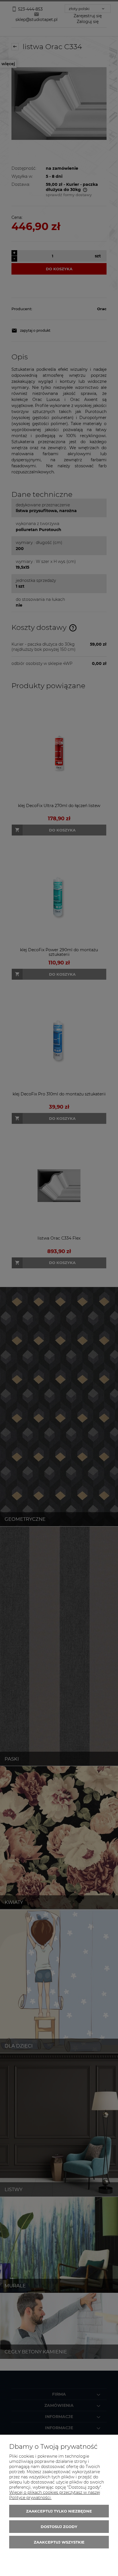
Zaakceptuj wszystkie (59, 2542)
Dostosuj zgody (59, 2527)
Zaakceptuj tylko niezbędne (59, 2511)
